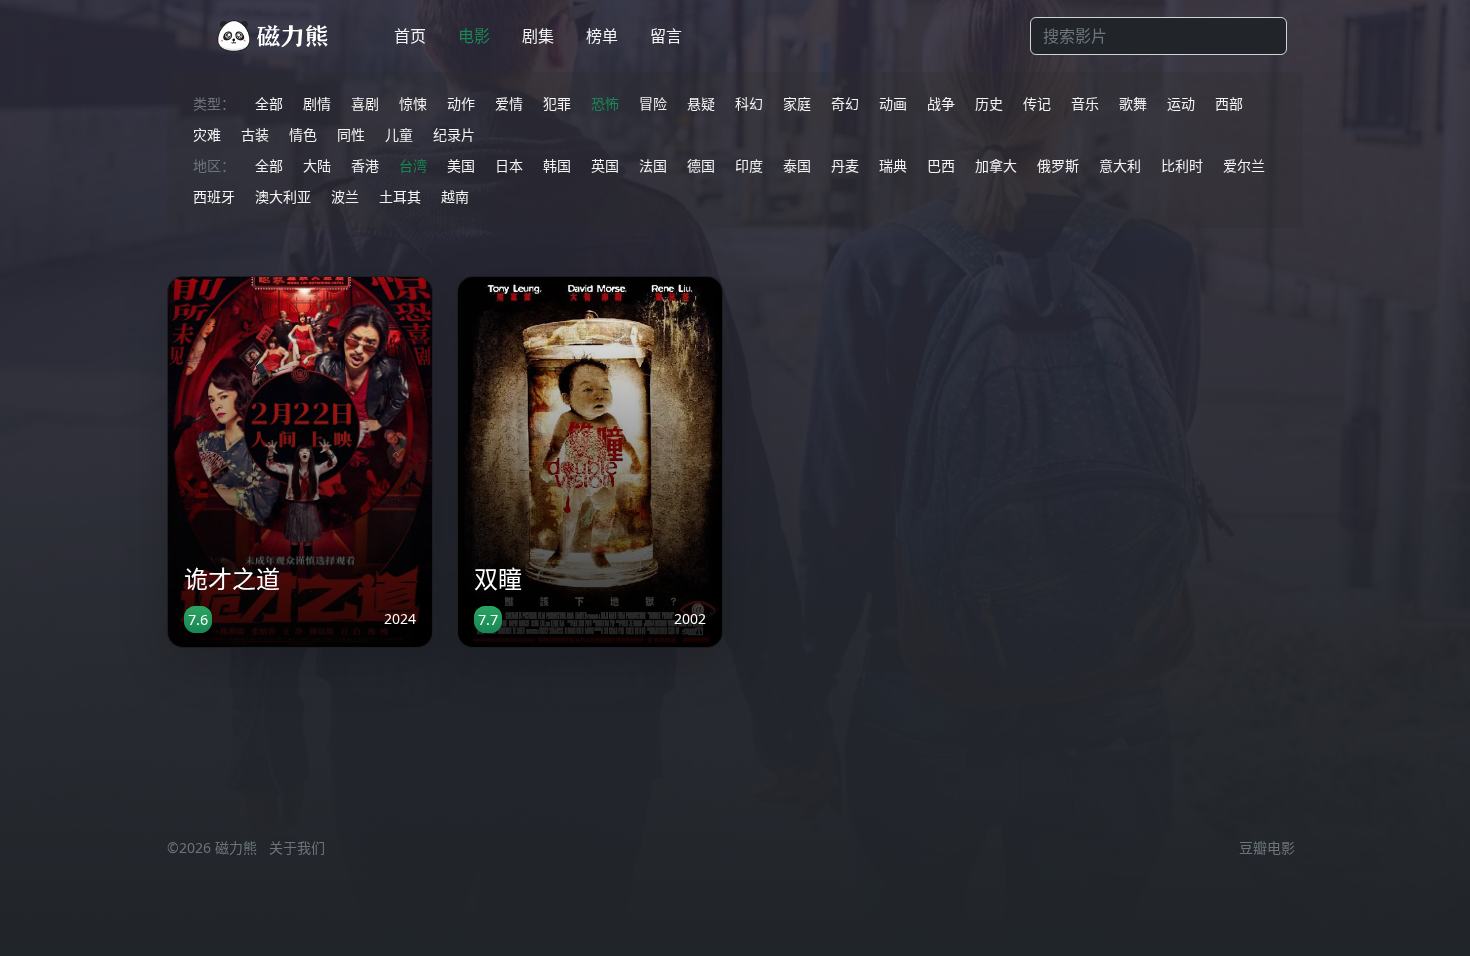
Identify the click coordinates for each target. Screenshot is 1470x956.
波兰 (345, 196)
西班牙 (214, 196)
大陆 (317, 165)
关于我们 (297, 847)
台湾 (413, 165)
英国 (605, 165)
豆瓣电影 (1267, 847)
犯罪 (557, 103)
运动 (1181, 103)
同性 (351, 134)
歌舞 (1133, 103)
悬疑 (701, 103)
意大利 (1120, 165)
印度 (749, 165)
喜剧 (365, 103)
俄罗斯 (1058, 165)
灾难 (207, 134)
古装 (255, 134)
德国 (701, 165)
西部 (1229, 103)
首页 (410, 36)
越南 (455, 196)
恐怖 (605, 103)
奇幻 (845, 103)
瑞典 (893, 165)
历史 (989, 103)
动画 (893, 103)
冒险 (653, 103)
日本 (509, 165)
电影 (474, 36)
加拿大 (996, 165)
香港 (365, 165)
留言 (666, 36)
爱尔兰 (1244, 165)
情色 (303, 134)
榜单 (602, 36)
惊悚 (413, 103)
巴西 (941, 165)
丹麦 (845, 165)
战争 (941, 103)
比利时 (1182, 165)
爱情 (509, 103)
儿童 (399, 134)
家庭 (797, 103)
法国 (653, 165)
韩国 (557, 165)
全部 (269, 103)
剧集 (538, 36)
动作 (461, 103)
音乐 (1085, 103)
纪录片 (454, 134)
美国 (461, 165)
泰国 (797, 165)
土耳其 (400, 196)
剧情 (317, 103)
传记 (1037, 103)
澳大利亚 (283, 196)
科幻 (749, 103)
